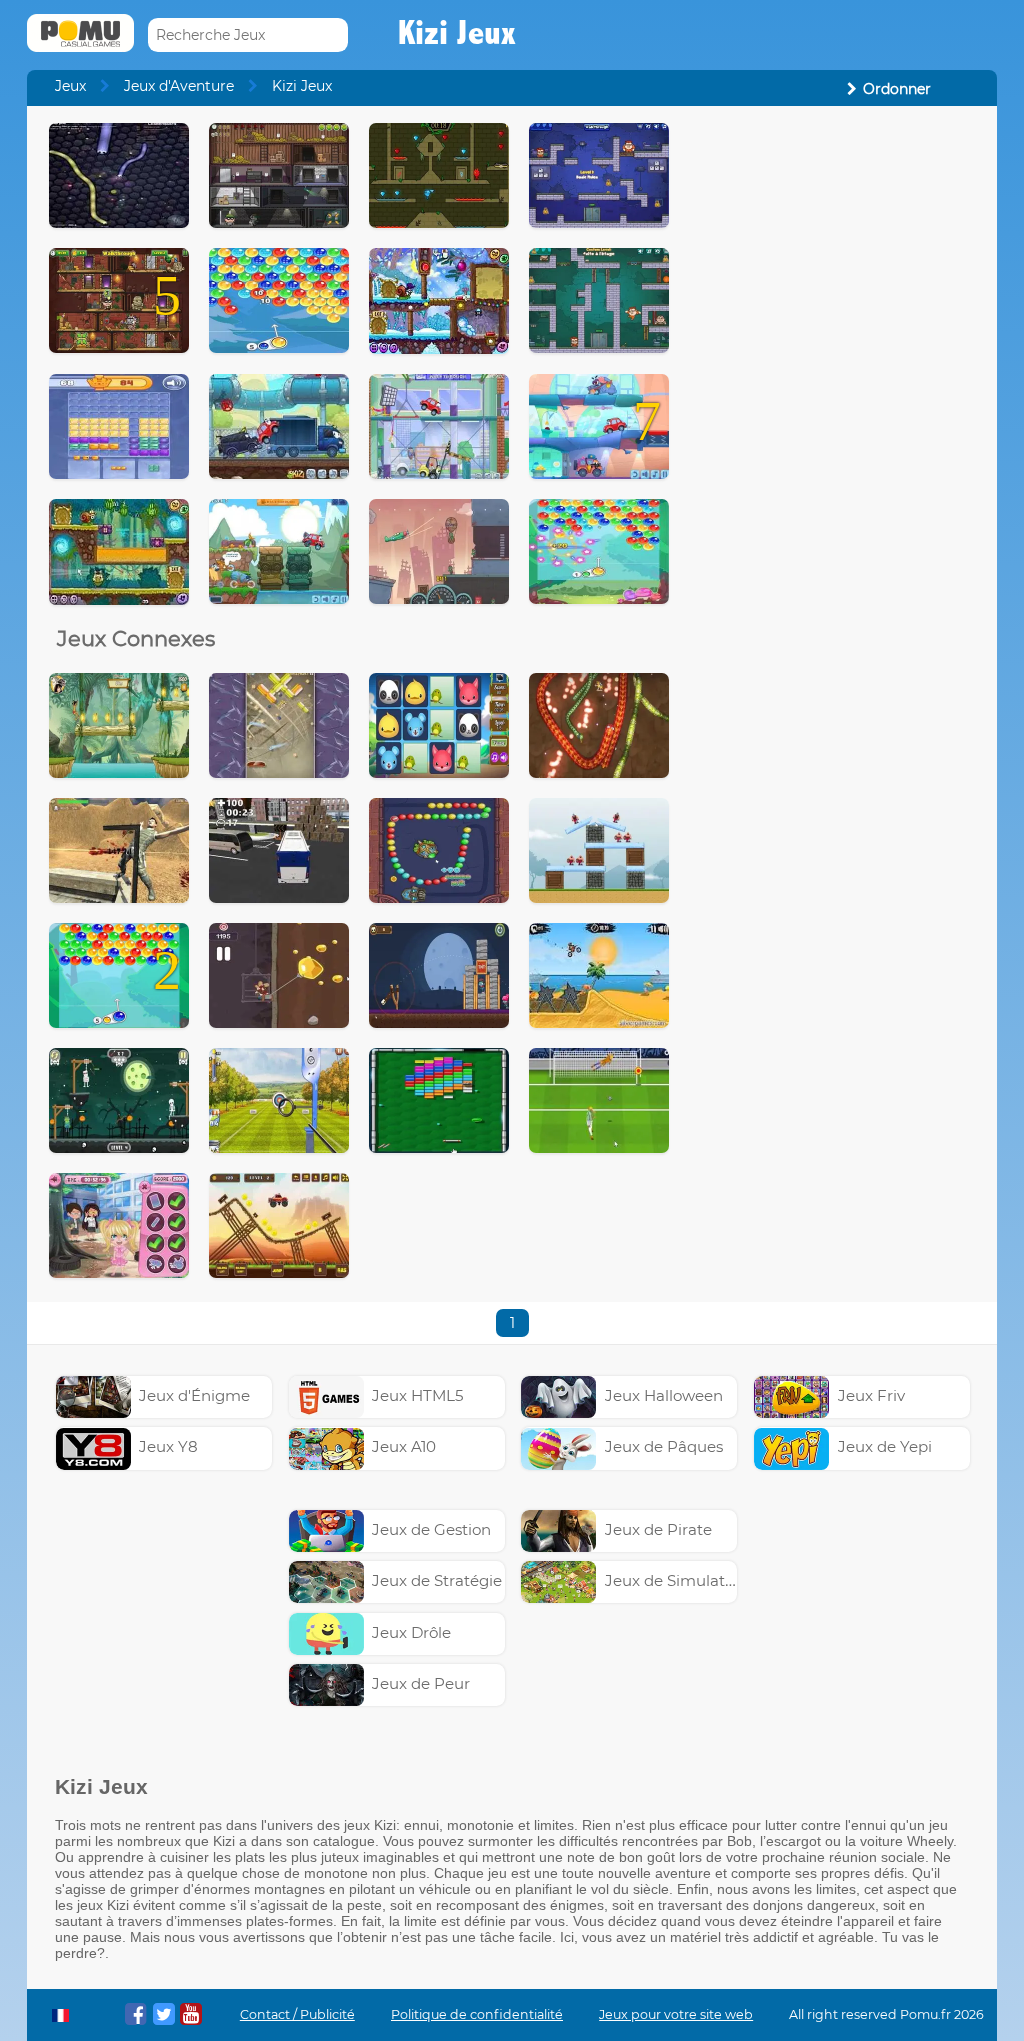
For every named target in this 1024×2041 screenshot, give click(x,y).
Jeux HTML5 (418, 1395)
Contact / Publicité (297, 2014)
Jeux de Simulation (676, 1580)
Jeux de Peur (421, 1683)
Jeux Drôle (411, 1632)
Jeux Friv (871, 1395)
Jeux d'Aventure (179, 86)
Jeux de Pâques (664, 1446)
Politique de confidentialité (477, 2014)
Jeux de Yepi (885, 1446)
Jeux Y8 (168, 1446)
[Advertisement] (833, 248)
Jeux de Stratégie (437, 1580)
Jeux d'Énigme (194, 1395)
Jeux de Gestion (431, 1529)
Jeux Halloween (664, 1395)
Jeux (70, 86)
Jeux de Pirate (658, 1529)
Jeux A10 (404, 1446)
